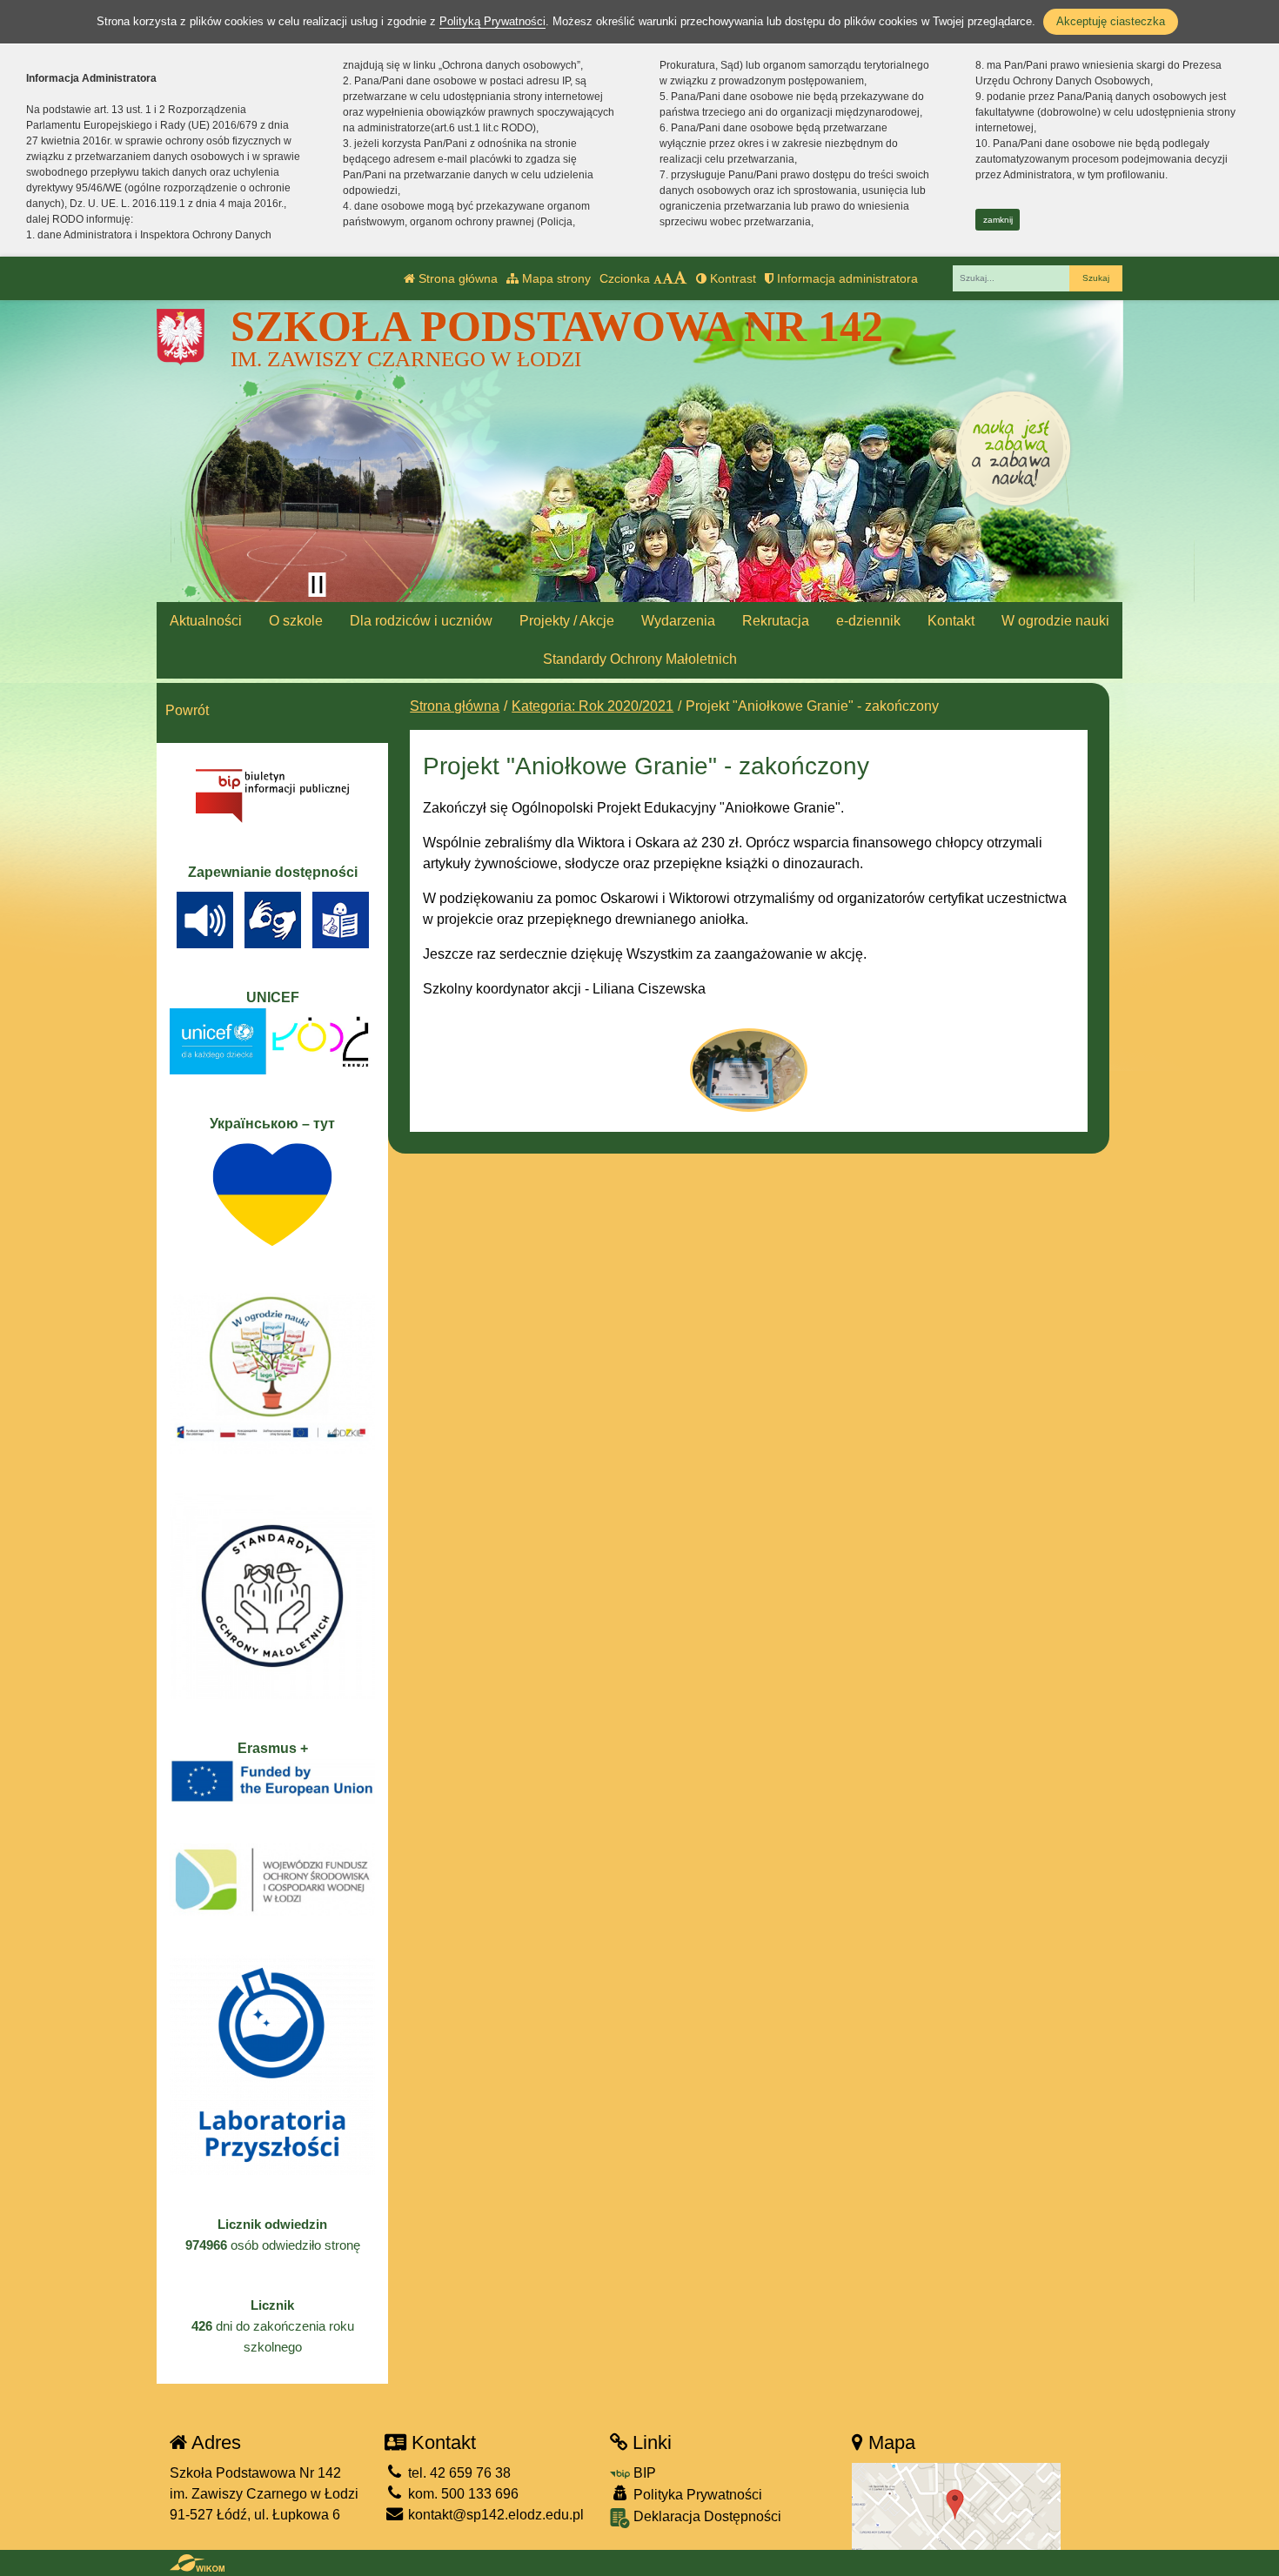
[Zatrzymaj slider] (317, 585)
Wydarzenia (678, 621)
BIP (643, 2473)
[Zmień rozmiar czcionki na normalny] (658, 278)
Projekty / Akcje (567, 621)
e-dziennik (868, 621)
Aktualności (206, 621)
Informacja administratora (846, 278)
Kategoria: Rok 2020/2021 (593, 706)
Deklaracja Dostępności (706, 2516)
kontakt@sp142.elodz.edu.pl (494, 2515)
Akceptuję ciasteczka (1111, 21)
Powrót (187, 710)
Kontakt (951, 621)
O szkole (296, 621)
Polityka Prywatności (696, 2495)
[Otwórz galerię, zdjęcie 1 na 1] (749, 1070)
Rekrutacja (776, 621)
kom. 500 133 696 (462, 2494)
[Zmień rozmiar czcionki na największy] (680, 278)
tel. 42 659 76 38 (458, 2473)
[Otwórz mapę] (956, 2506)
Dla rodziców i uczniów (421, 621)
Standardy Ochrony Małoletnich (640, 659)
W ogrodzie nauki (1055, 621)
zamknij (998, 220)
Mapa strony (555, 278)
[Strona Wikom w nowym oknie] (197, 2563)
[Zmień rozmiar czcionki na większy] (668, 278)
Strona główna (456, 278)
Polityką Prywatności (492, 21)
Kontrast (731, 278)
